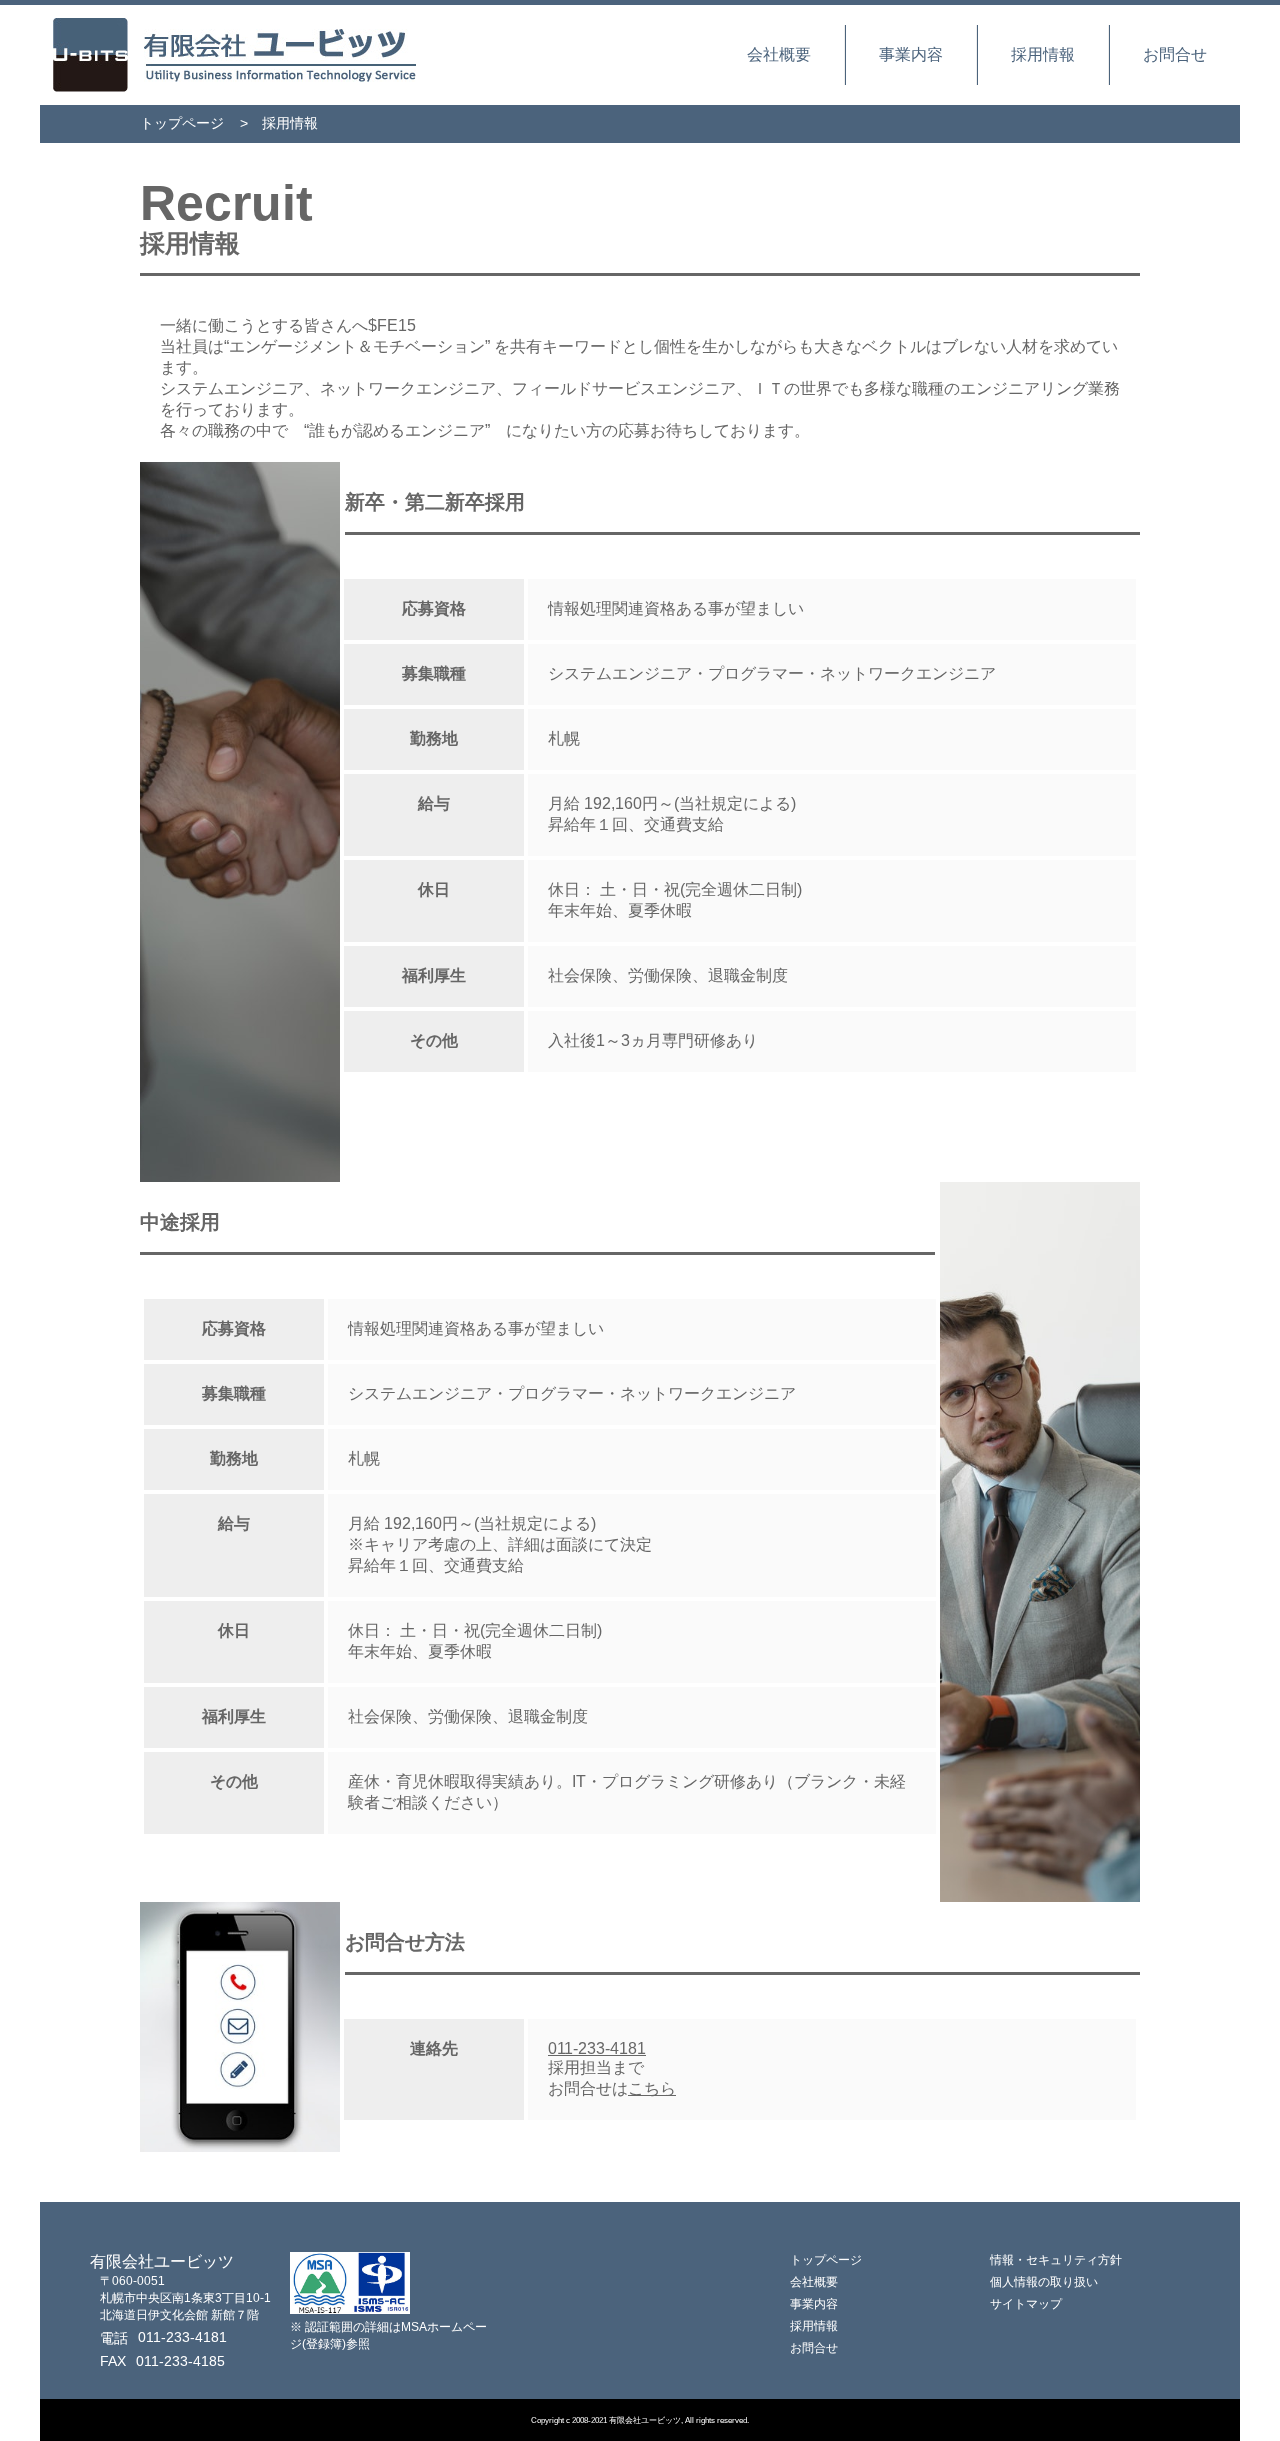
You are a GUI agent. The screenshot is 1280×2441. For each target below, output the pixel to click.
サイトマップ (1026, 2304)
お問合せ (1175, 54)
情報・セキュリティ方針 (1056, 2260)
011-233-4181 (597, 2048)
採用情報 (1043, 54)
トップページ (182, 123)
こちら (652, 2088)
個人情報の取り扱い (1044, 2282)
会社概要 (779, 54)
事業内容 (911, 54)
